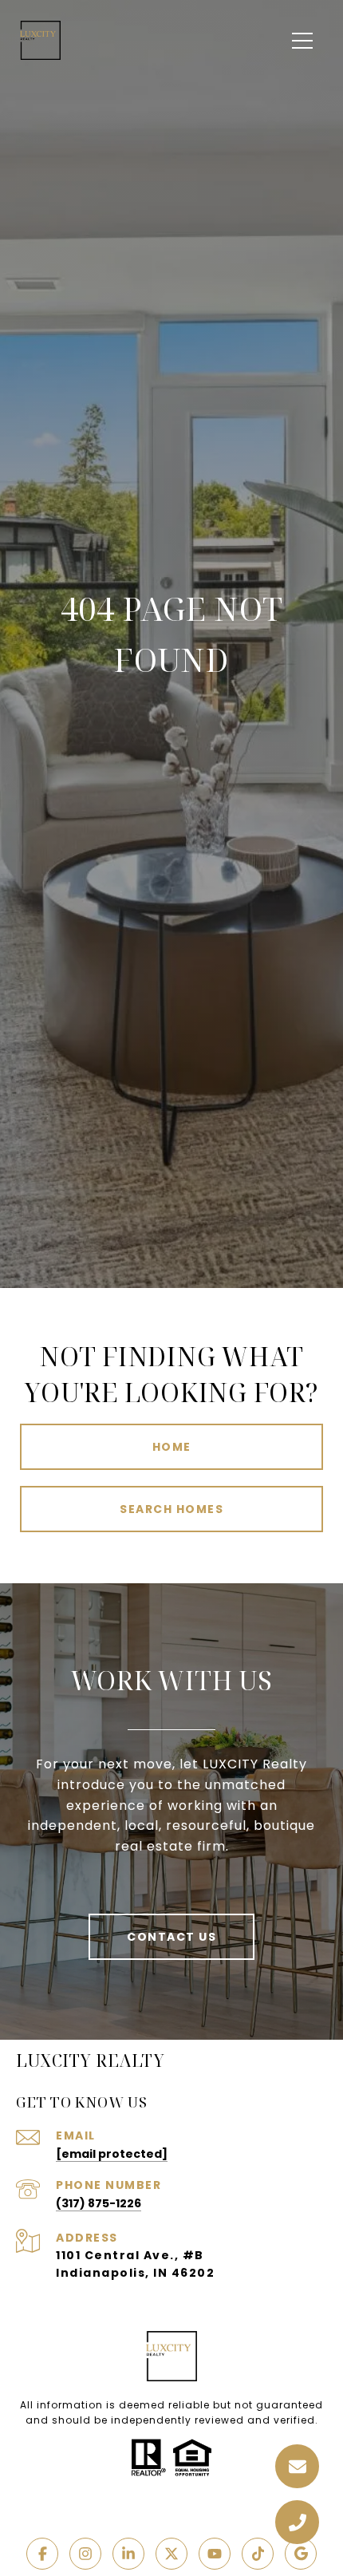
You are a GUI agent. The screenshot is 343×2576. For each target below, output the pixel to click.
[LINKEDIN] (128, 2554)
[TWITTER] (171, 2554)
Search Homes (171, 1509)
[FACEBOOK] (42, 2554)
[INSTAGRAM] (85, 2554)
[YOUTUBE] (215, 2554)
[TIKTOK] (258, 2554)
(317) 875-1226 (99, 2203)
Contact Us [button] (171, 1937)
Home (172, 1447)
